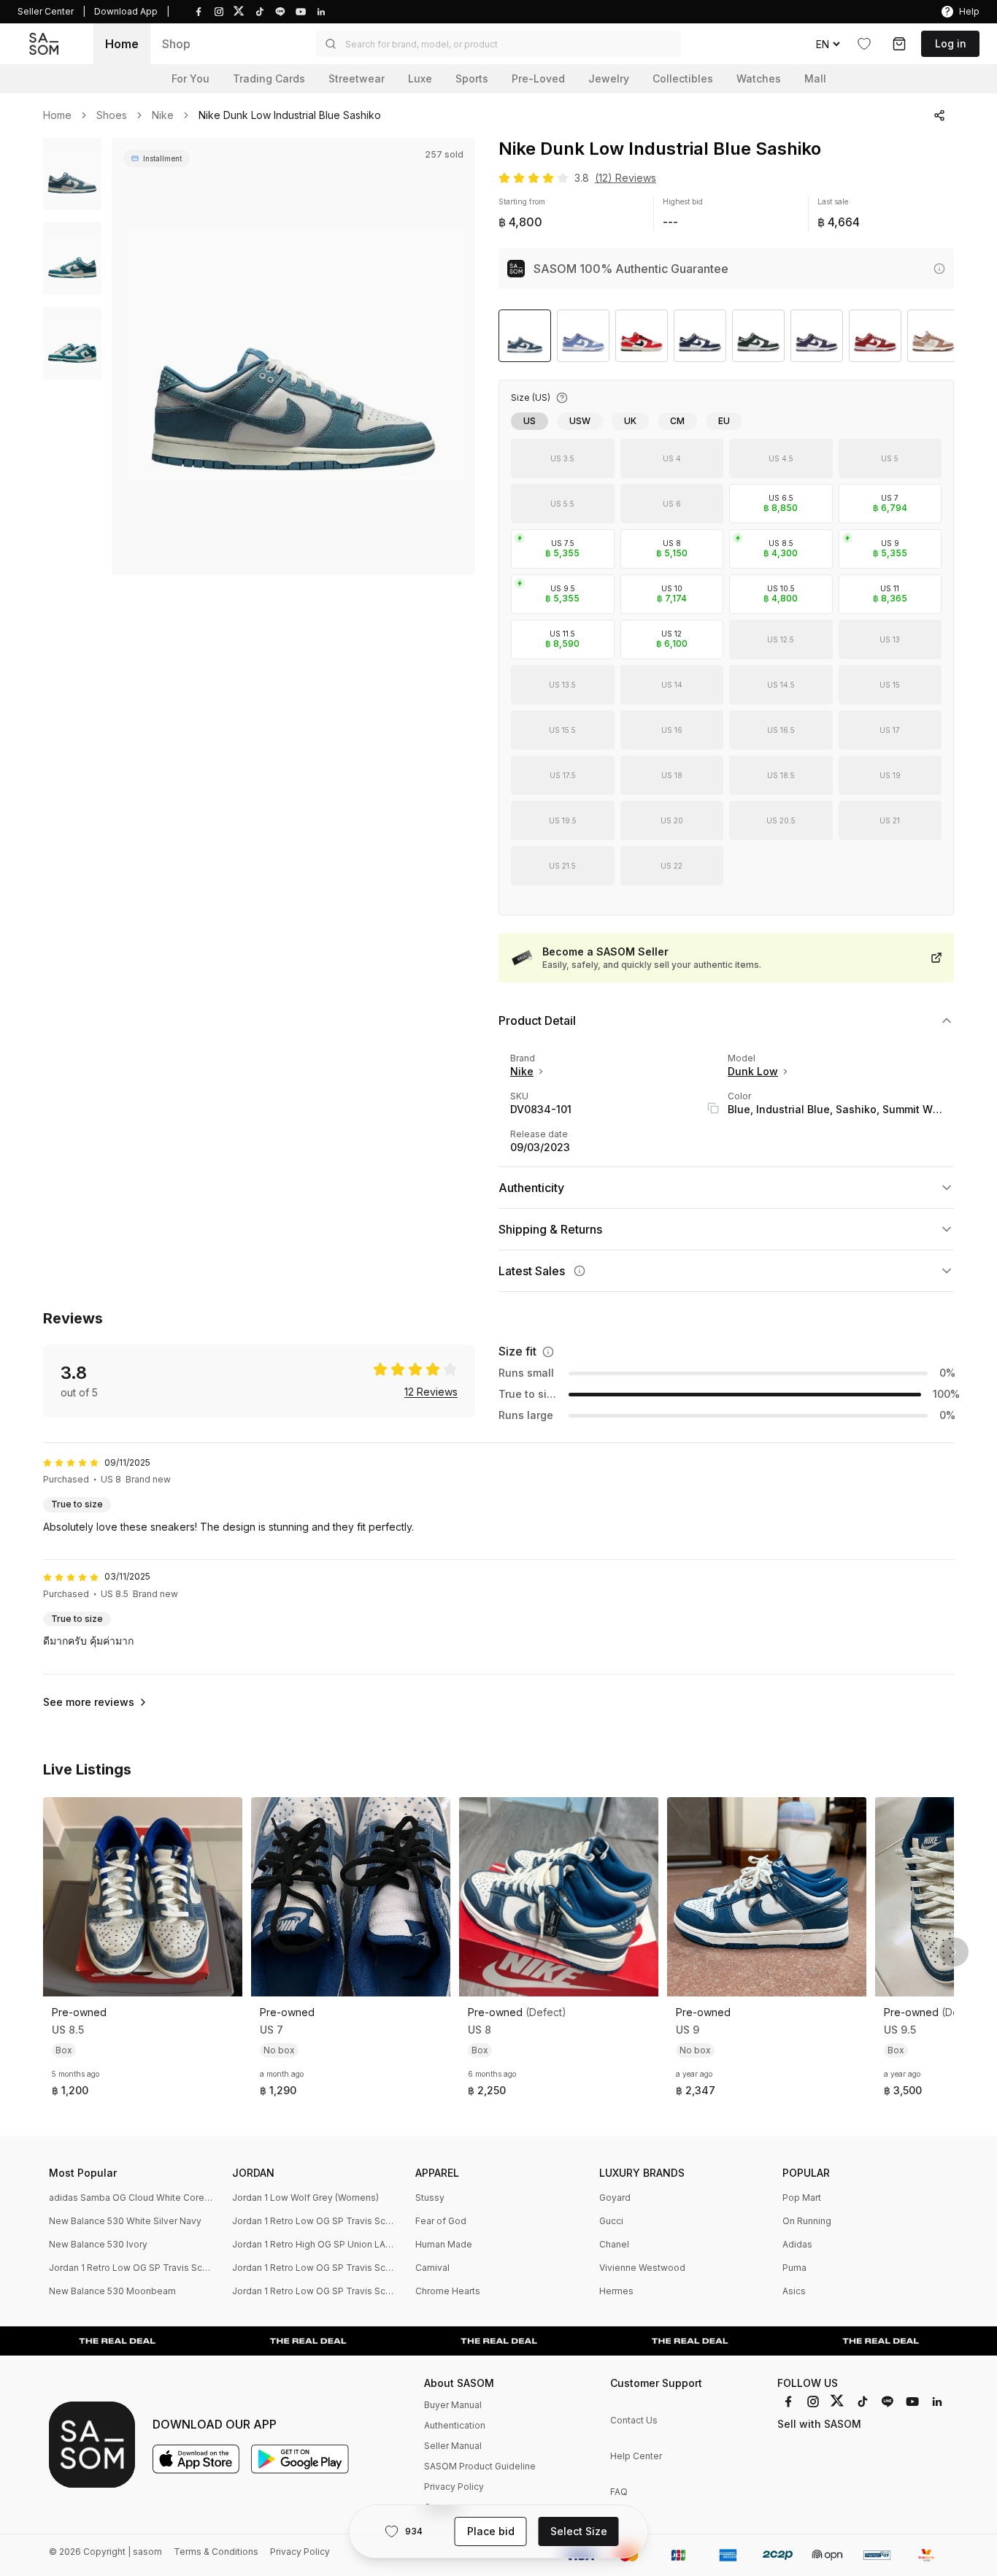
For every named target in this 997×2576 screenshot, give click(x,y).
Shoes (112, 115)
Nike (163, 115)
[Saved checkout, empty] (899, 44)
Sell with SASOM (819, 2424)
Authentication (455, 2425)
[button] (498, 44)
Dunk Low (753, 1071)
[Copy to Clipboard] (713, 1108)
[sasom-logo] (44, 44)
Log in (951, 43)
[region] (293, 356)
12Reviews (431, 1392)
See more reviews (89, 1702)
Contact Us (634, 2420)
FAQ (619, 2492)
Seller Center (46, 11)
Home (122, 44)
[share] (939, 115)
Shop (176, 44)
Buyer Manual (453, 2405)
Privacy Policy (454, 2487)
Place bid (491, 2531)
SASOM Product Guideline (480, 2466)
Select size (579, 2531)
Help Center (636, 2456)
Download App (126, 11)
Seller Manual (453, 2446)
